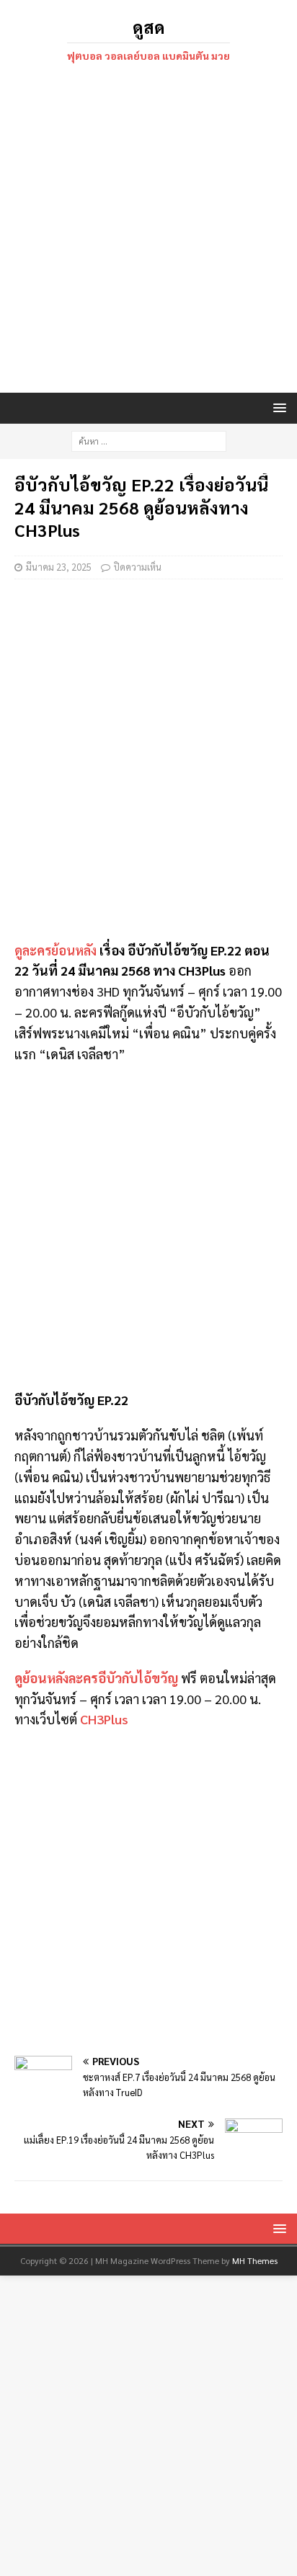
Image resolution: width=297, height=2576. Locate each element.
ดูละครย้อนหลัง (56, 950)
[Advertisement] (148, 230)
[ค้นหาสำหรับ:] (149, 440)
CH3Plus (104, 1719)
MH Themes (255, 2260)
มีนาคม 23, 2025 (59, 567)
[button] (277, 407)
